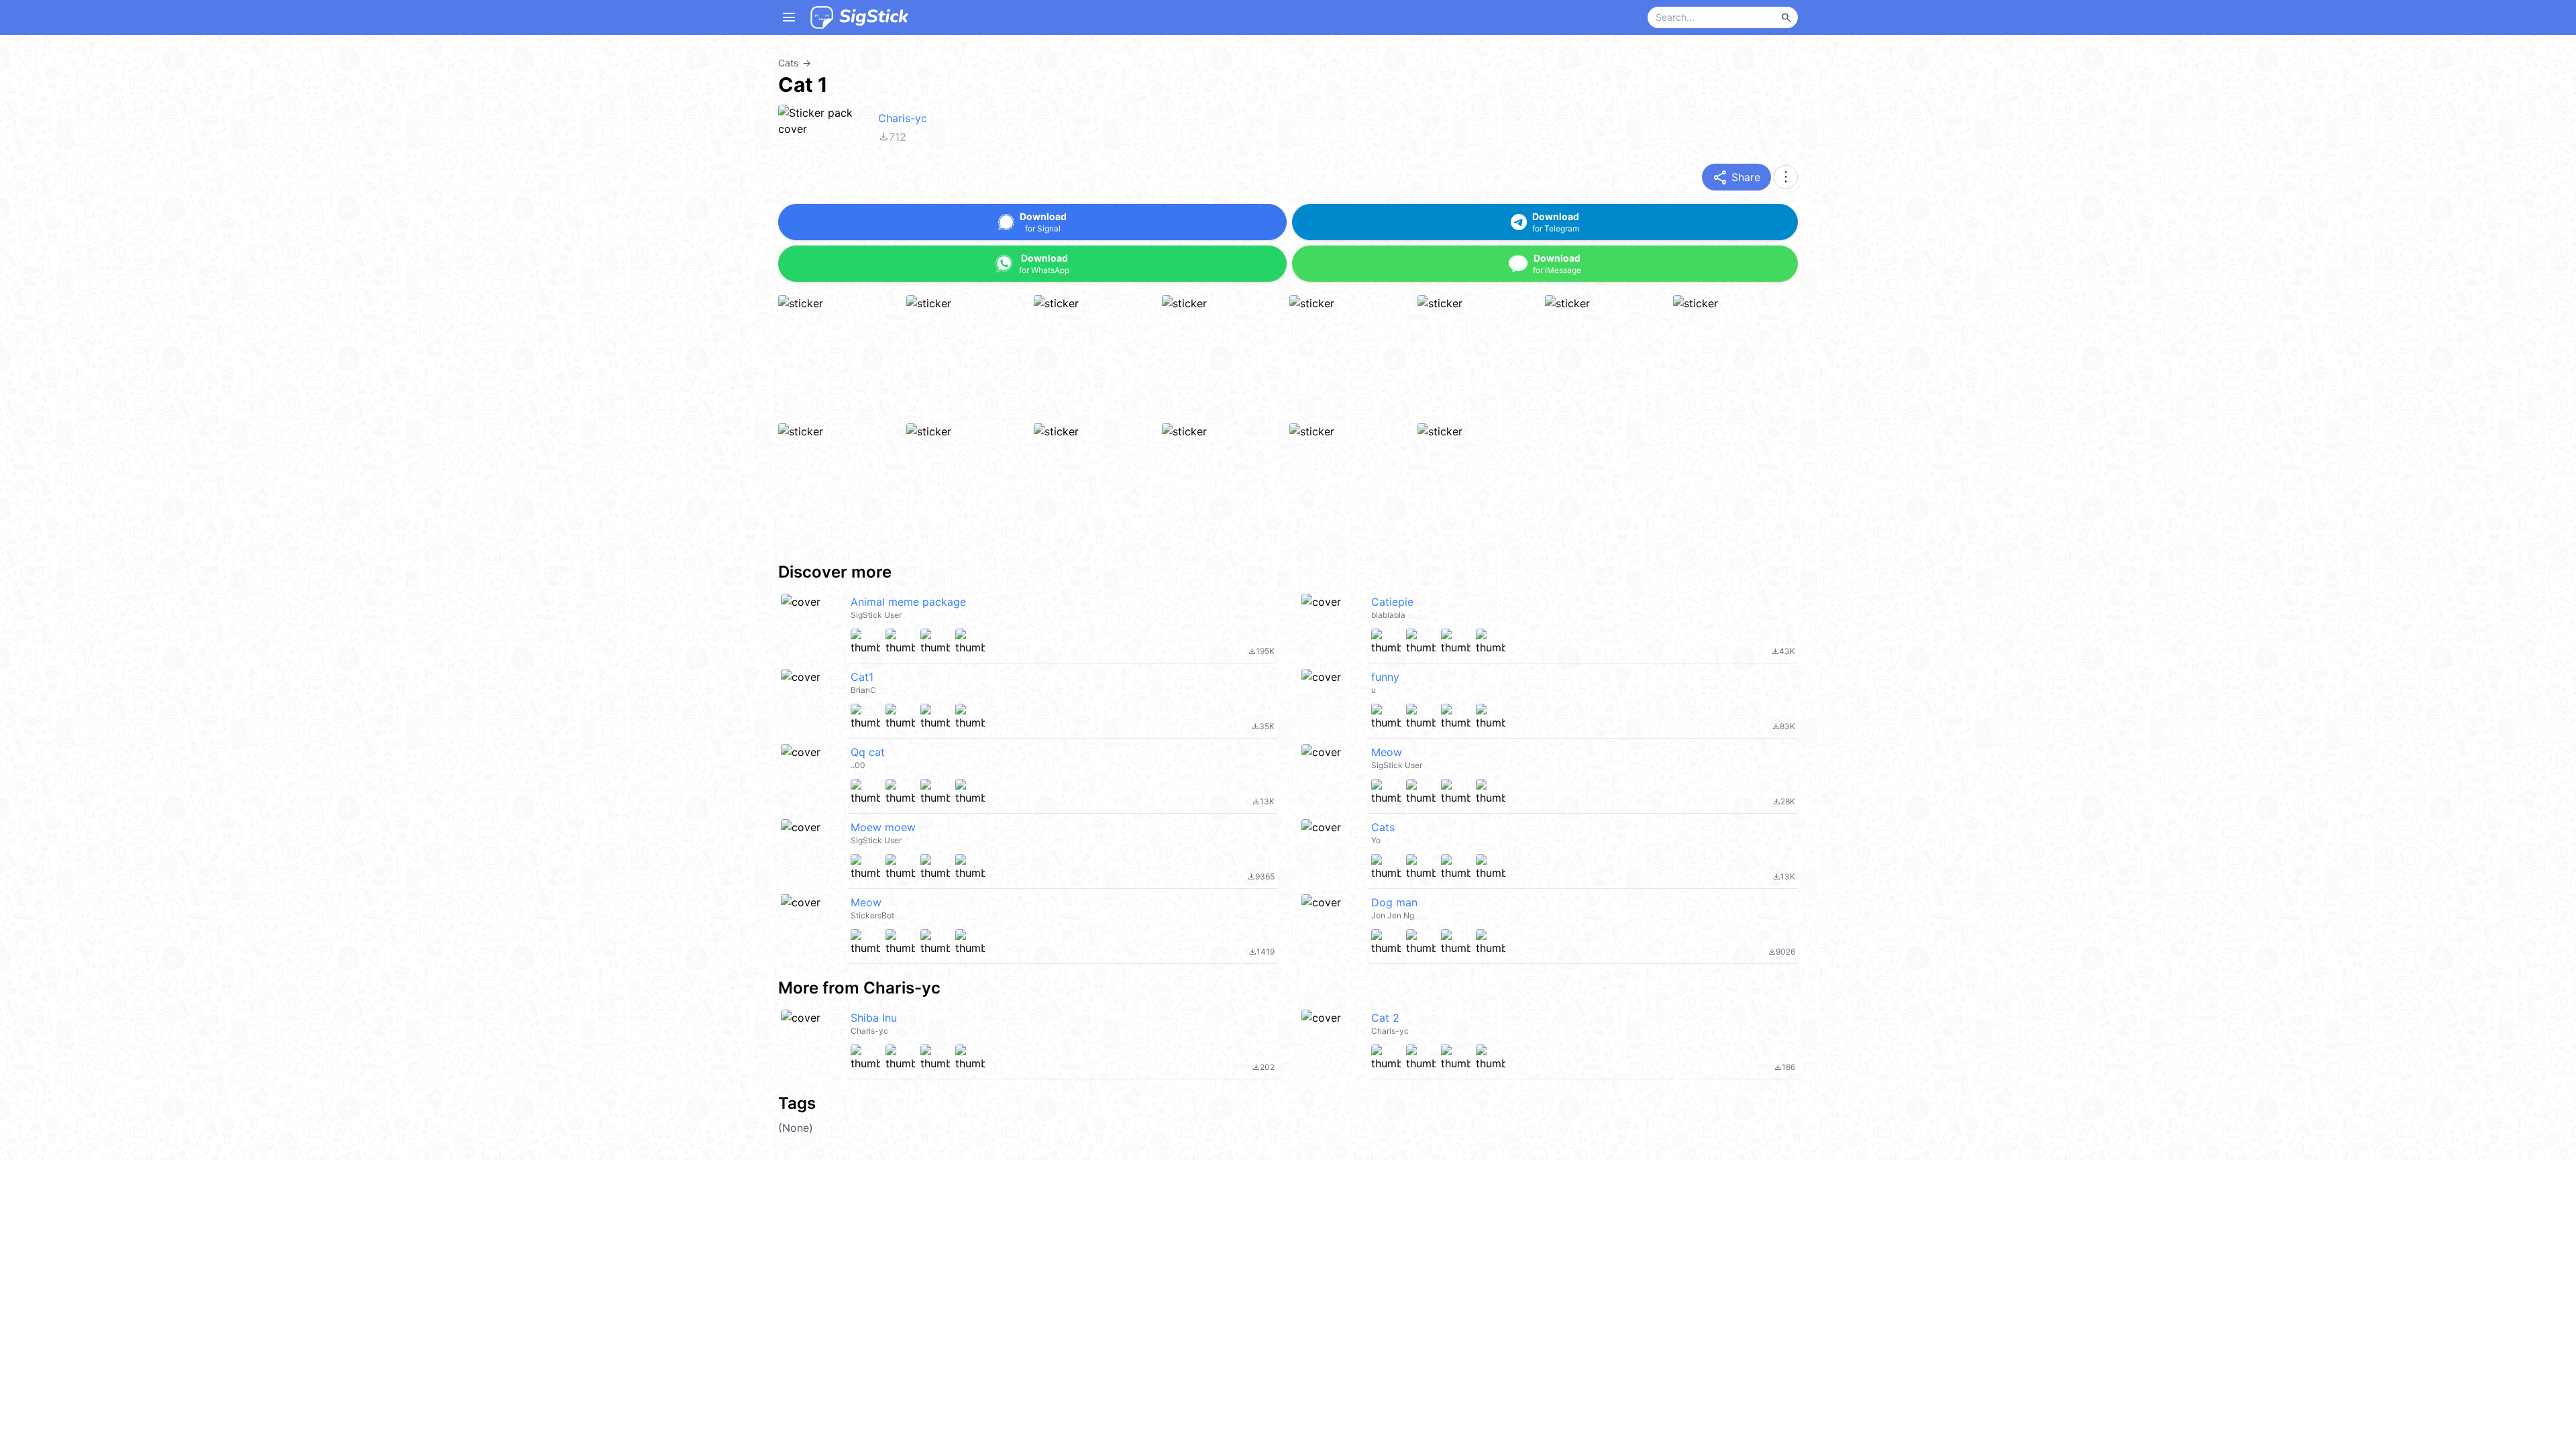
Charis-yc (903, 118)
